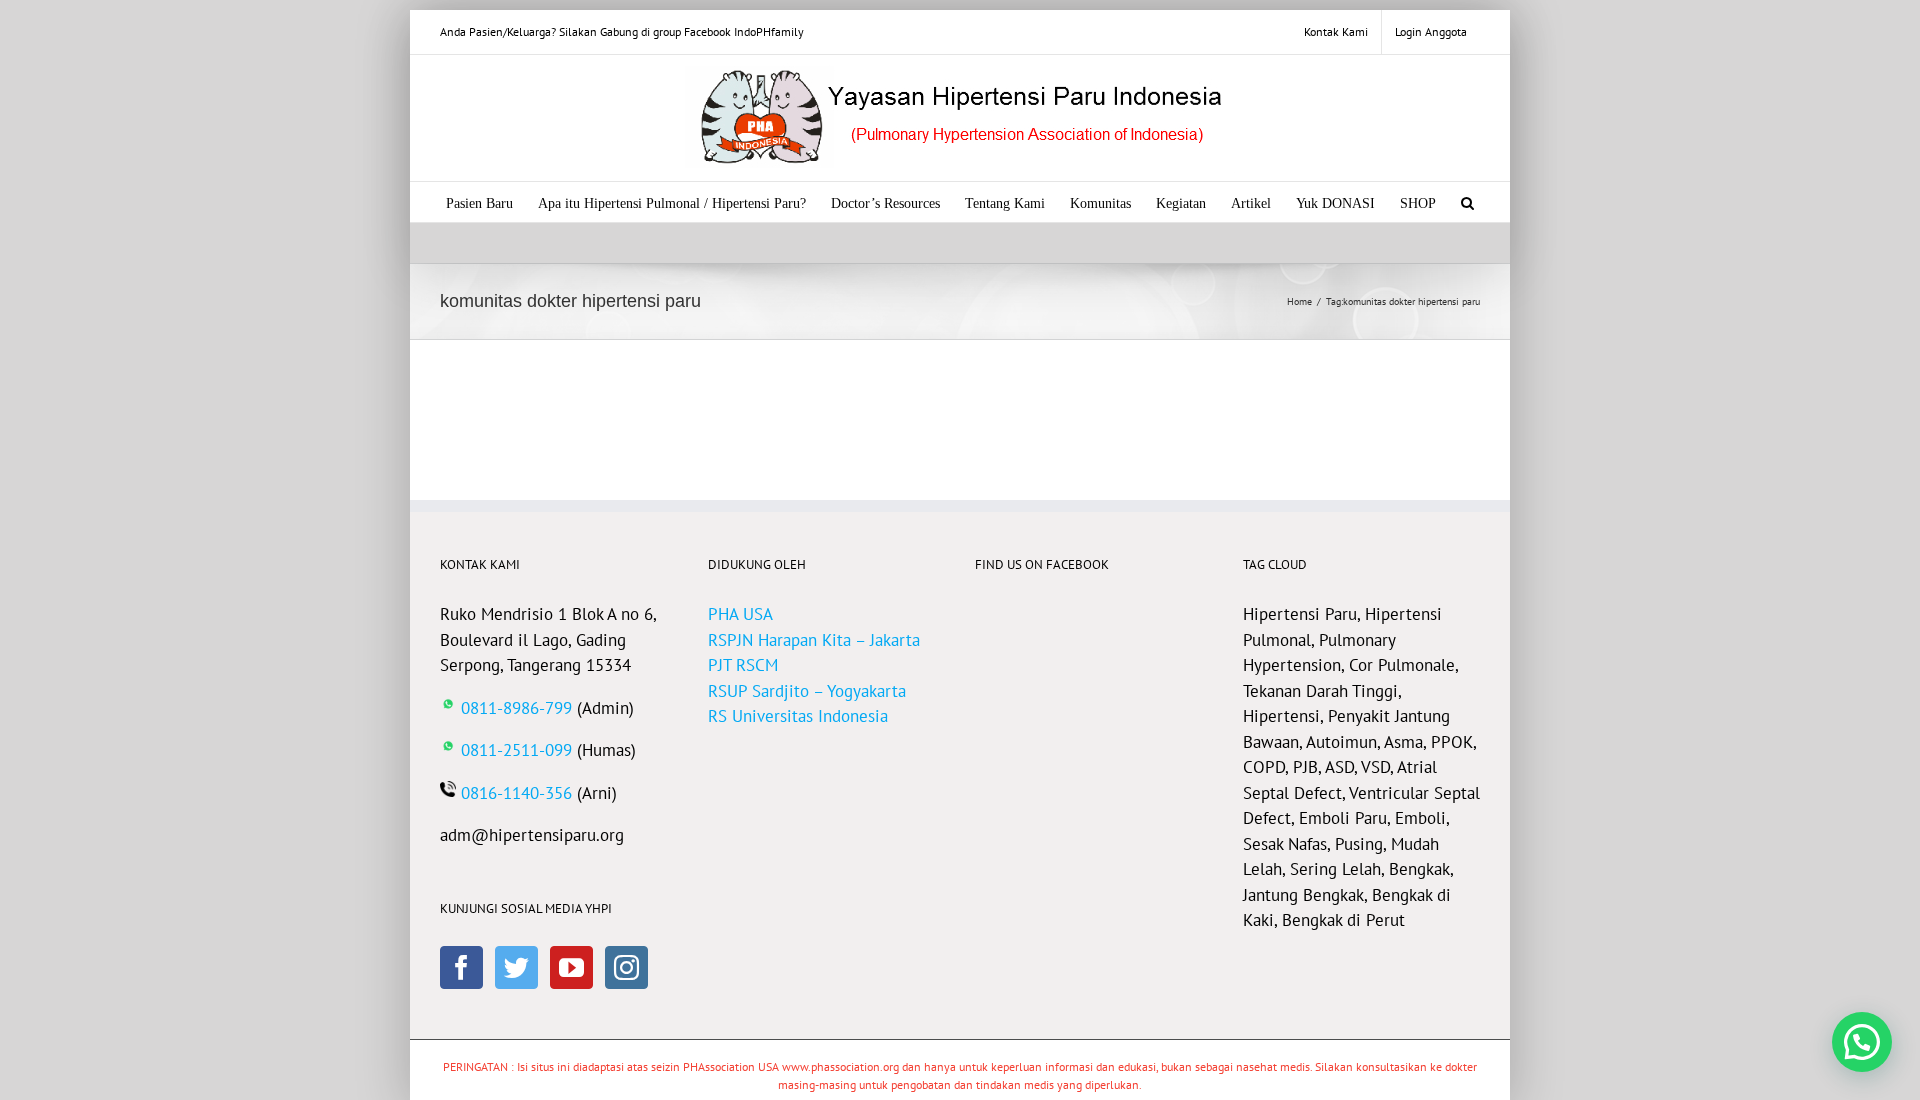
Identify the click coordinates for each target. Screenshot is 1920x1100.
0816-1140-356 (516, 793)
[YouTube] (571, 967)
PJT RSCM (743, 665)
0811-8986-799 (516, 708)
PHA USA (740, 614)
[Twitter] (516, 967)
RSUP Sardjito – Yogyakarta (807, 691)
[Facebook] (461, 967)
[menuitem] (1336, 32)
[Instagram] (626, 967)
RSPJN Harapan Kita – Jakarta (814, 640)
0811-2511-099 (516, 750)
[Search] (1467, 202)
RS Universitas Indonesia (798, 716)
